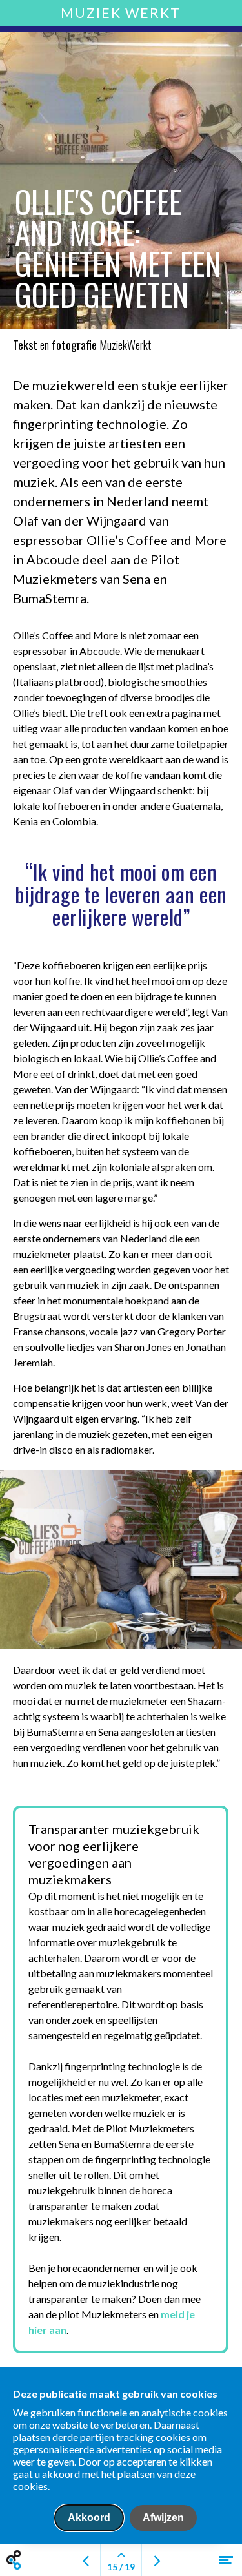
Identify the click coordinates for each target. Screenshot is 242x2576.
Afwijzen (163, 2518)
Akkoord (89, 2518)
